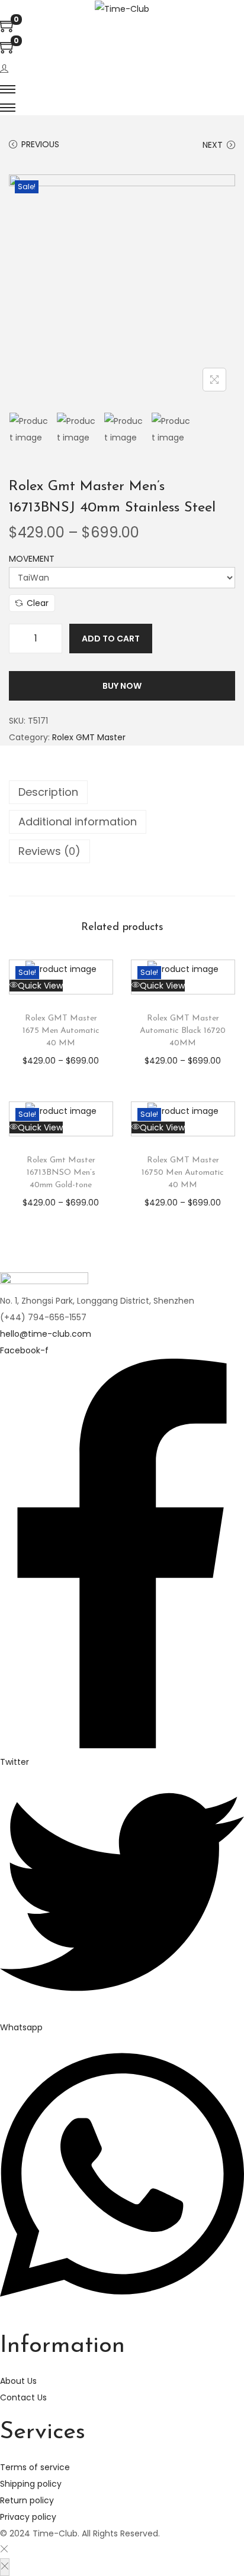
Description (48, 792)
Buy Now (122, 686)
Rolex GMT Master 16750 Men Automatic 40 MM (183, 1173)
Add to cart (111, 639)
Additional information (78, 822)
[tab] (122, 792)
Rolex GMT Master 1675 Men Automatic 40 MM (61, 1031)
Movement (32, 559)
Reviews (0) (49, 851)
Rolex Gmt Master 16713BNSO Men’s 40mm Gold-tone (61, 1173)
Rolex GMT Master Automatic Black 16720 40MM (183, 1031)
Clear (38, 603)
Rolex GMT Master (89, 737)
